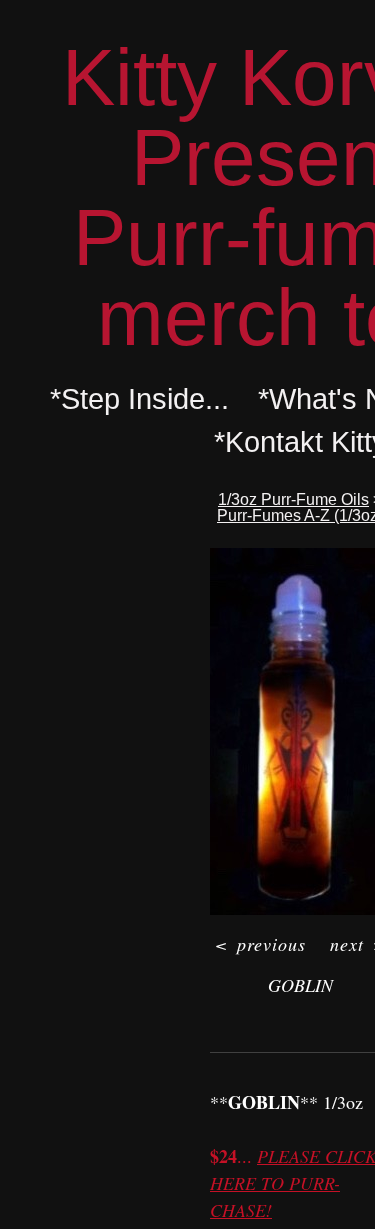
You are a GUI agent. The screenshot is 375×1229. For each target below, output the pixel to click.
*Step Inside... (139, 399)
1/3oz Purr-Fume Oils (293, 499)
